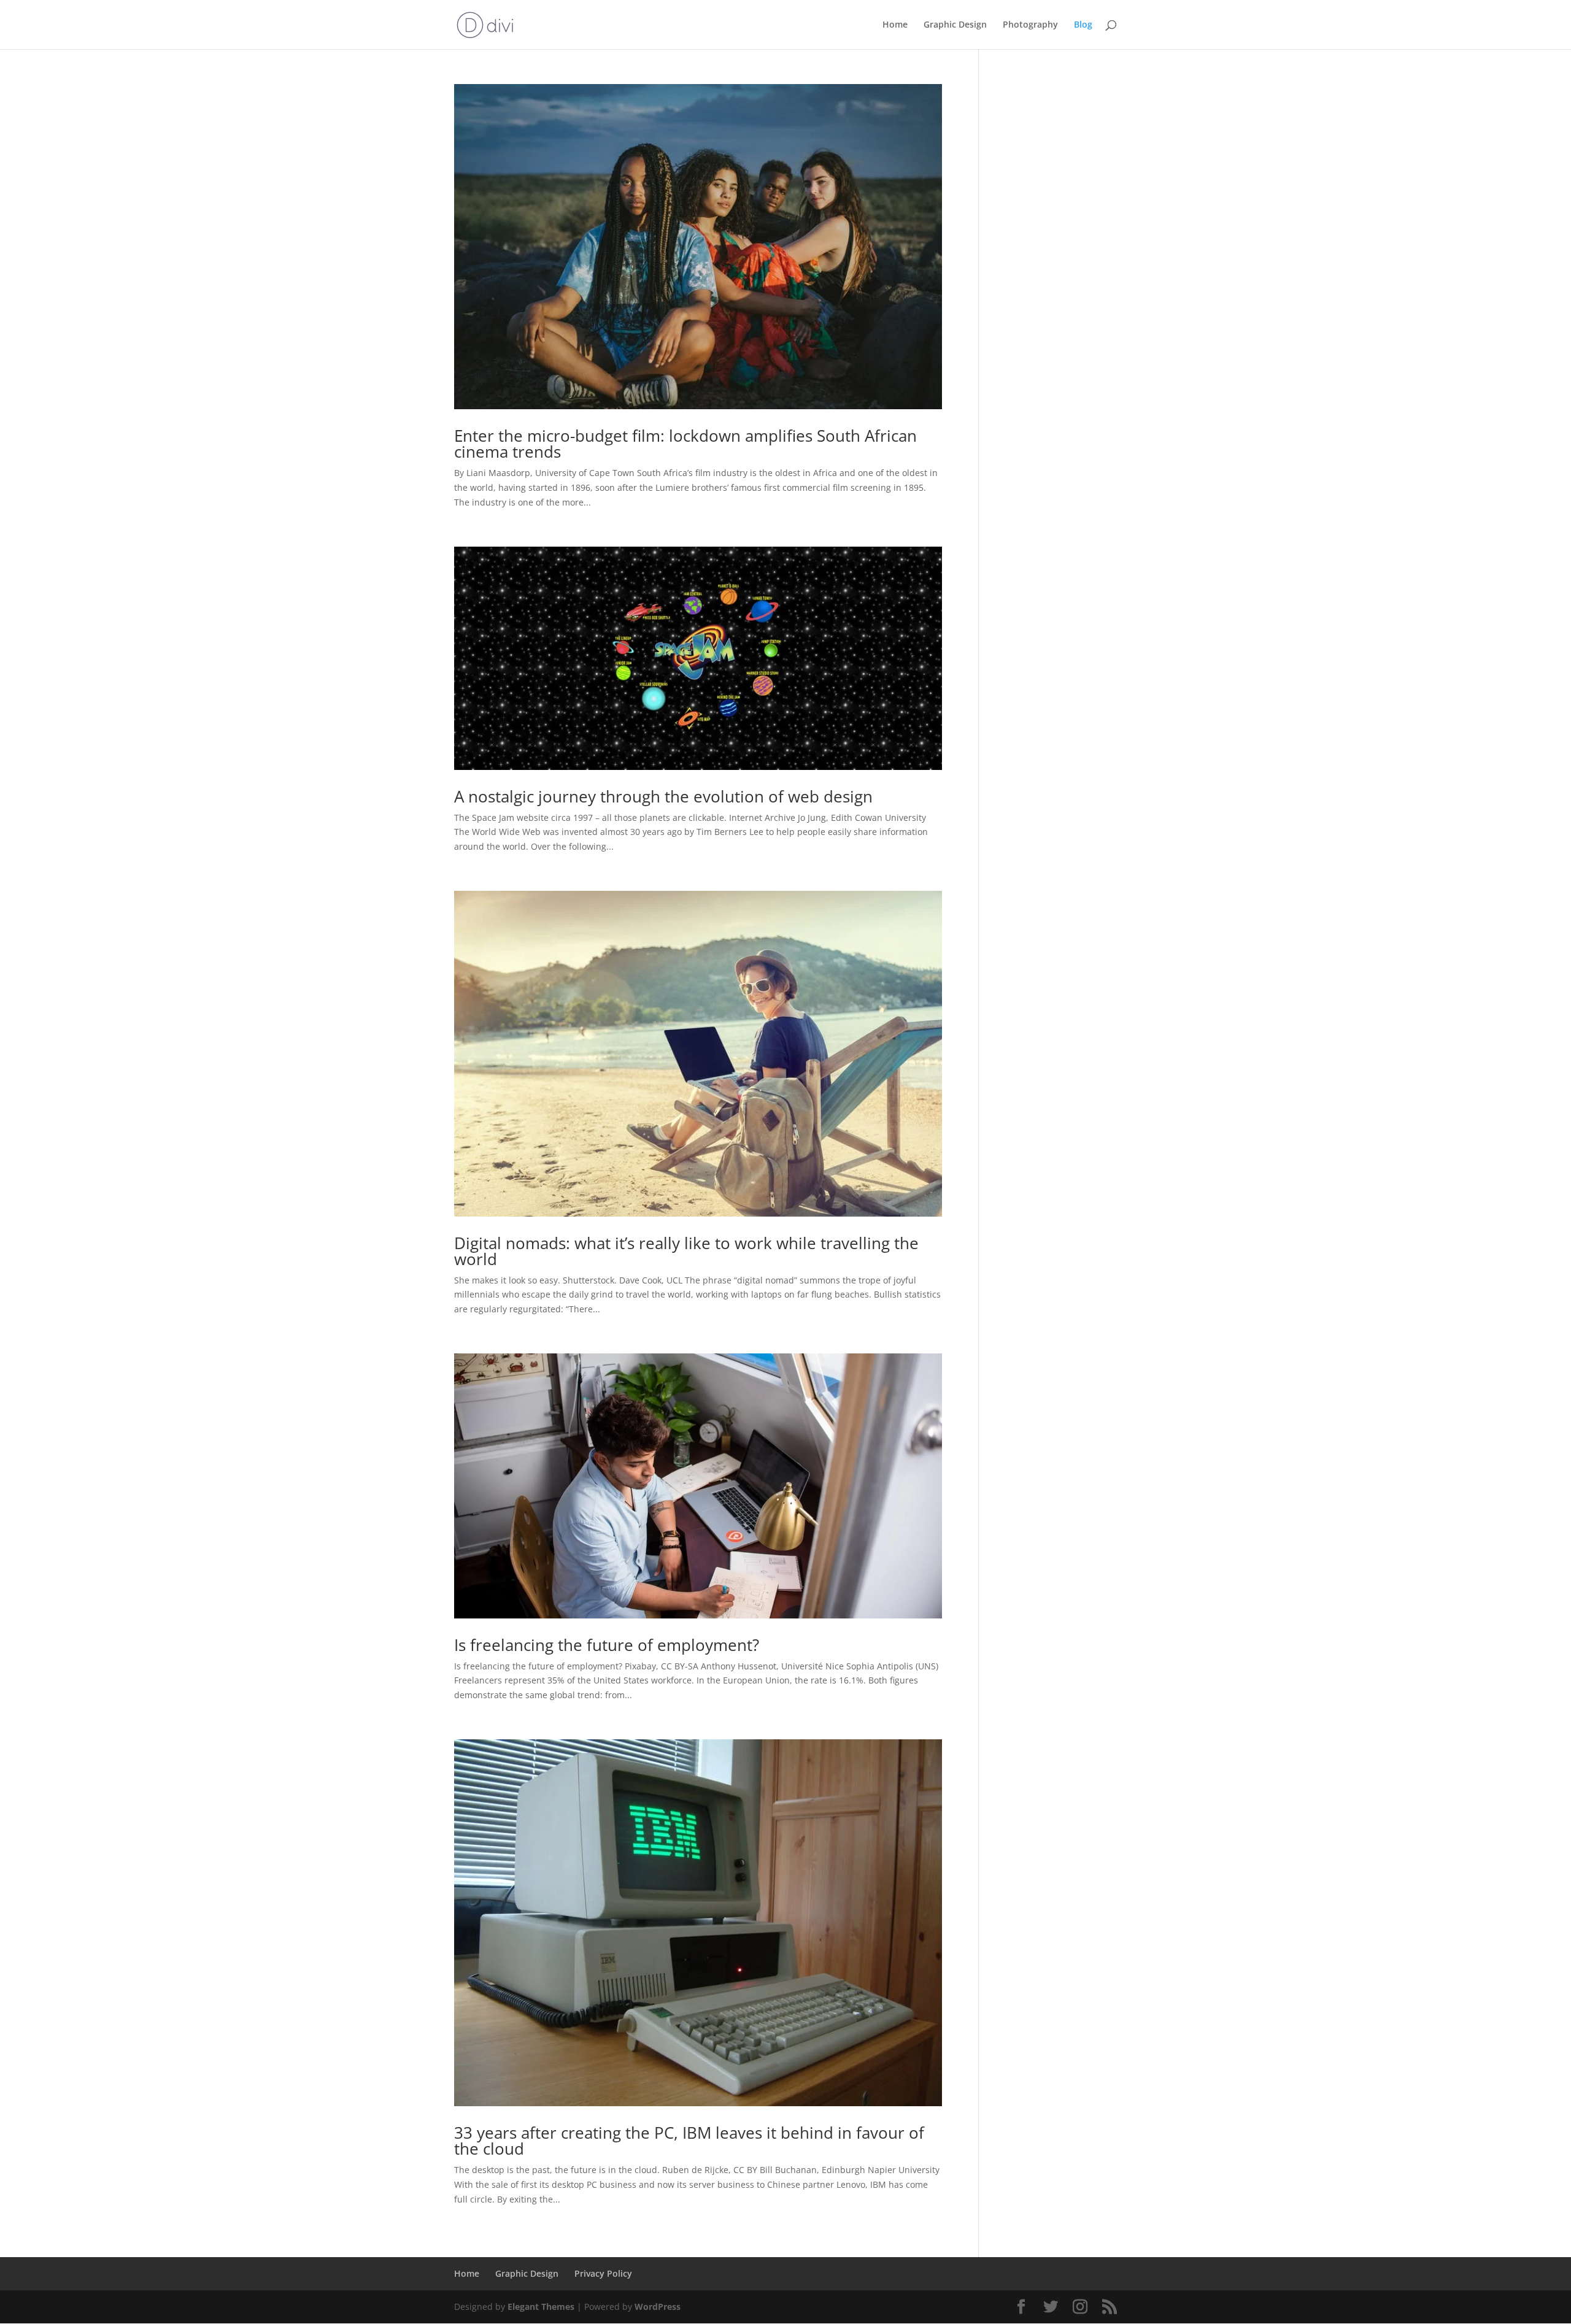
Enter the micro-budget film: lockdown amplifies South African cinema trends (685, 444)
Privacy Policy (603, 2273)
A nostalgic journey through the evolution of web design (663, 796)
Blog (1083, 25)
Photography (1030, 25)
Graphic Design (955, 25)
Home (895, 25)
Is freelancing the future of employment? (607, 1645)
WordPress (658, 2307)
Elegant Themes (541, 2307)
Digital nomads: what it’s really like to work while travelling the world (686, 1251)
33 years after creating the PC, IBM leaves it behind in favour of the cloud (689, 2141)
